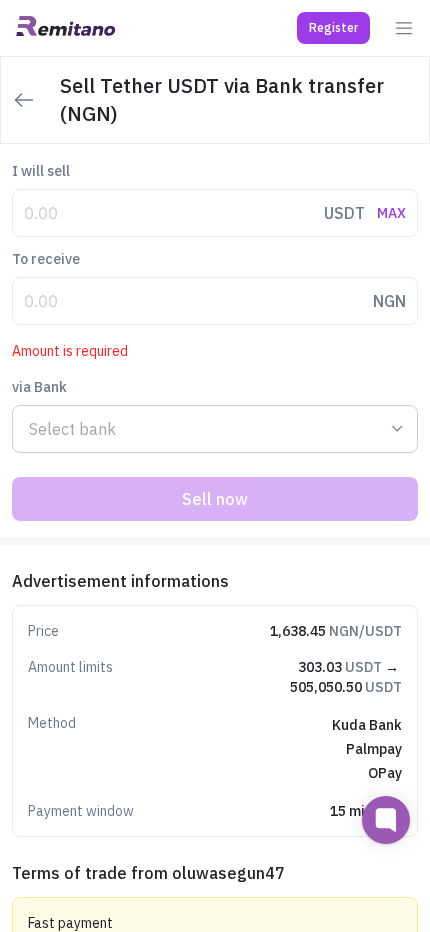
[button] (333, 28)
